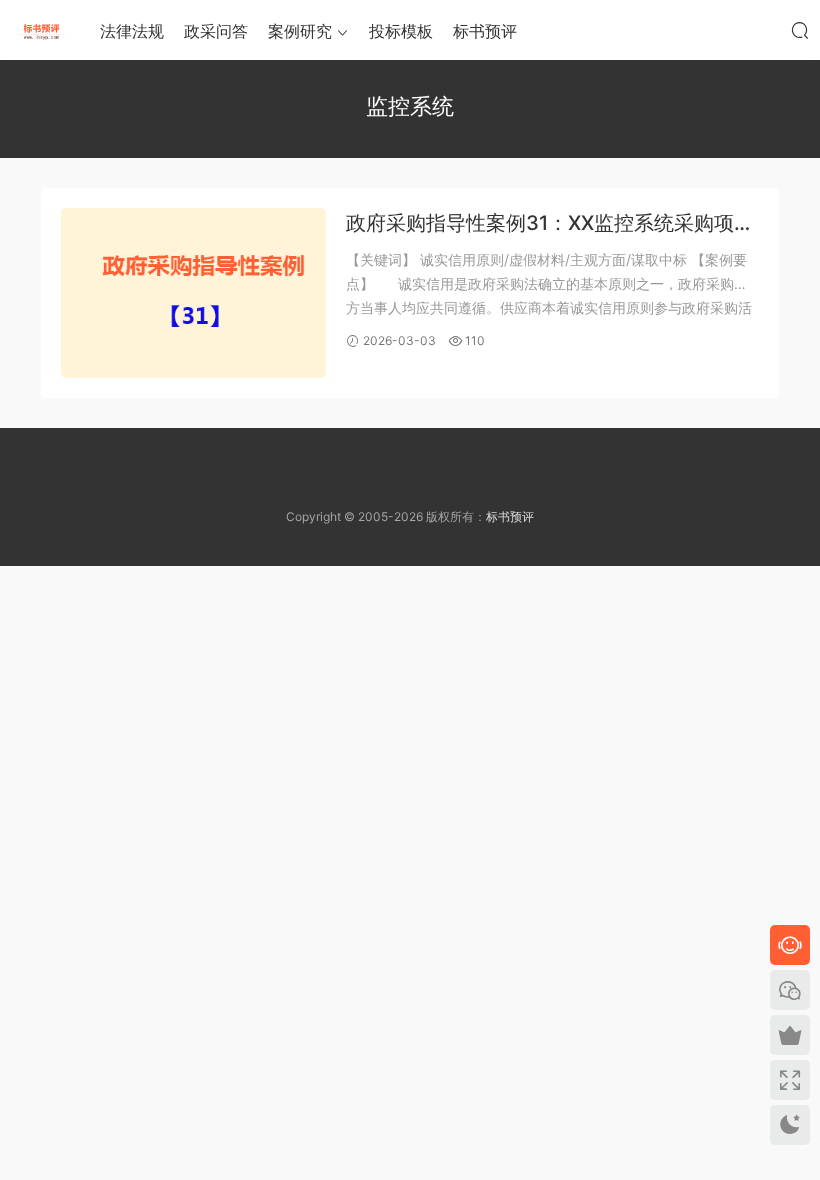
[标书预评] (40, 30)
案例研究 (300, 31)
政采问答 (216, 31)
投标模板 (401, 31)
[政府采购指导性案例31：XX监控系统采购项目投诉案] (193, 293)
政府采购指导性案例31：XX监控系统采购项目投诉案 (550, 224)
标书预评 (485, 31)
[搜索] (800, 30)
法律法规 (132, 31)
